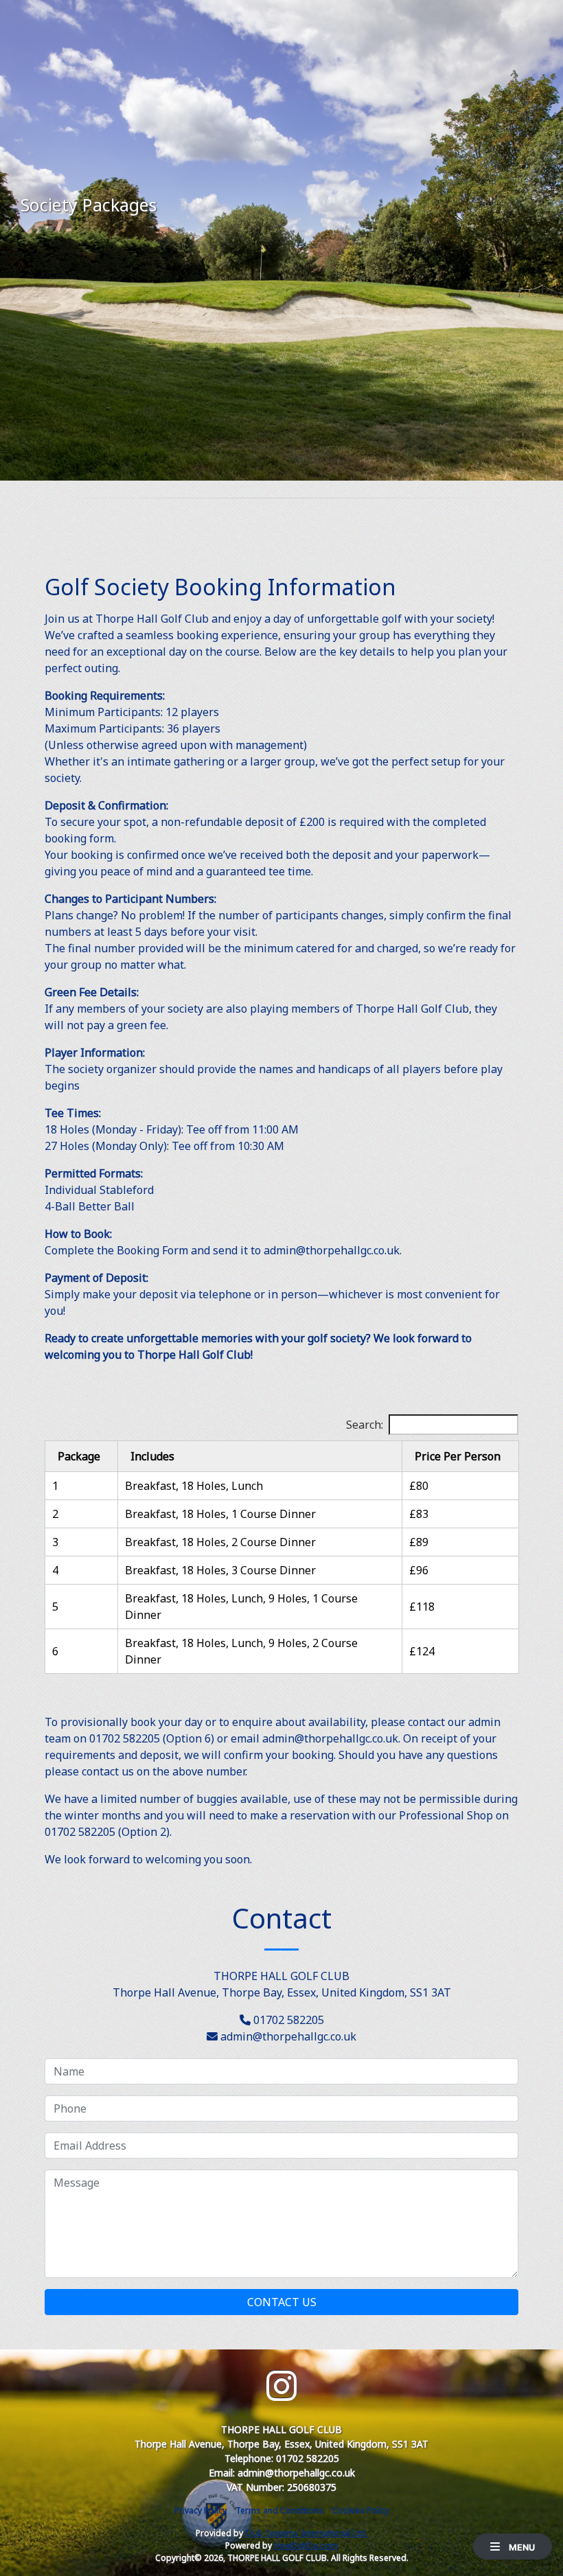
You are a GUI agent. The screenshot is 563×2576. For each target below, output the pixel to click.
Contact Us (282, 2302)
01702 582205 (289, 2020)
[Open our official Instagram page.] (281, 2386)
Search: (365, 1425)
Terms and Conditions (279, 2510)
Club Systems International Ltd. (306, 2533)
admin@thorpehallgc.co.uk (288, 2036)
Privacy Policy (200, 2510)
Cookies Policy (361, 2510)
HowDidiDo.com (306, 2545)
